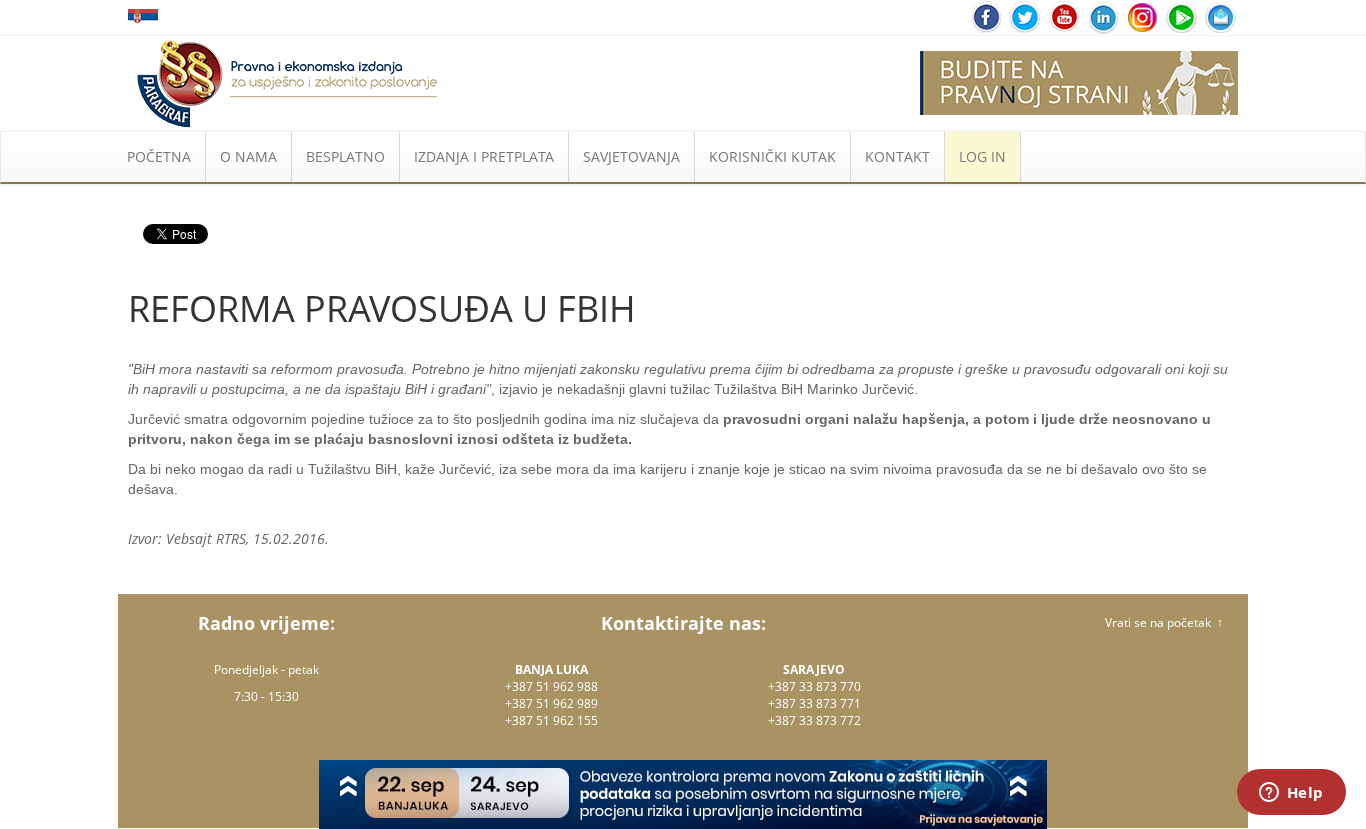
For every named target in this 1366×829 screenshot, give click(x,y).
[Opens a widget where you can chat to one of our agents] (1291, 794)
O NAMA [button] (248, 156)
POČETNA (159, 156)
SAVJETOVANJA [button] (631, 156)
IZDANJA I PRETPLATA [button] (484, 156)
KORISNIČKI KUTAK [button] (772, 156)
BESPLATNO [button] (345, 156)
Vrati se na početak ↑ (1164, 622)
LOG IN (982, 156)
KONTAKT (897, 156)
